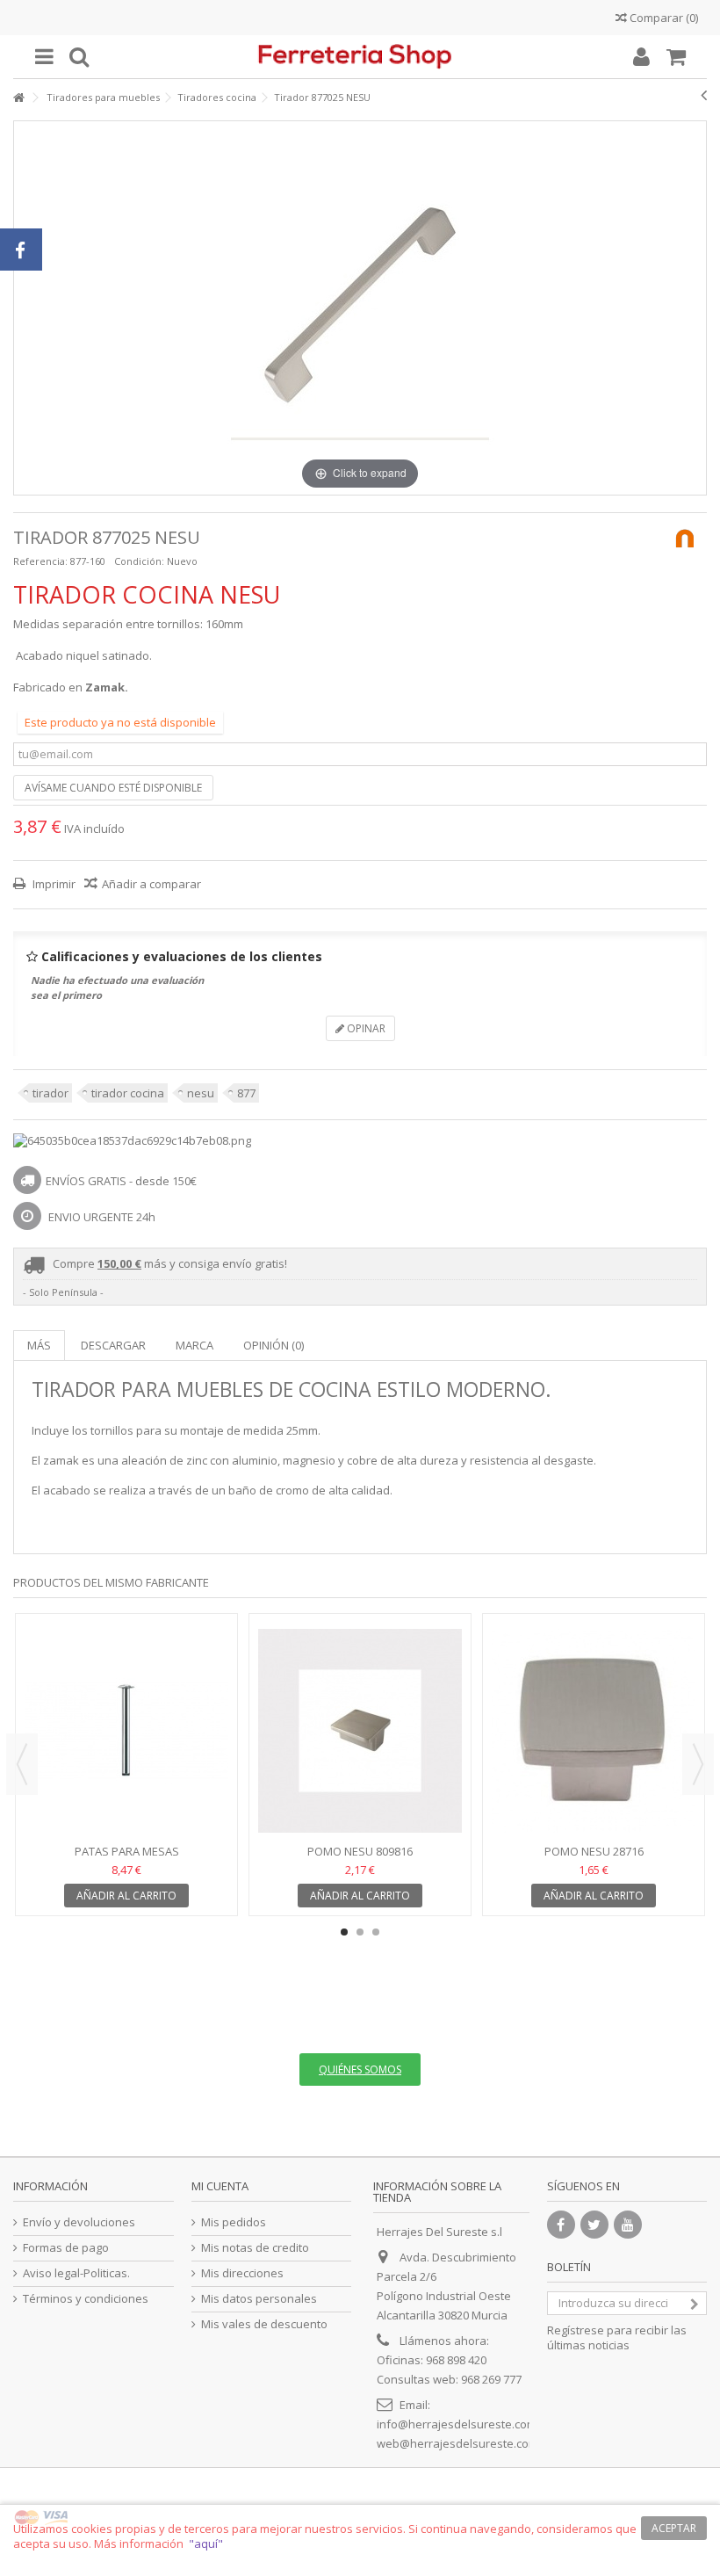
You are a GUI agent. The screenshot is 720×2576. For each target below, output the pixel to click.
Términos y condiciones (86, 2299)
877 (246, 1093)
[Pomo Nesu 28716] (594, 1731)
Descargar (113, 1345)
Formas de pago (66, 2248)
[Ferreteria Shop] (360, 57)
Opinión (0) (274, 1345)
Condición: (139, 561)
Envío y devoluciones (79, 2222)
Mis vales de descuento (264, 2324)
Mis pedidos (234, 2222)
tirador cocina (128, 1093)
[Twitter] (594, 2225)
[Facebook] (561, 2225)
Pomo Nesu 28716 (594, 1851)
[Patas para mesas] (126, 1731)
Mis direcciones (242, 2273)
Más (39, 1345)
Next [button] (698, 1764)
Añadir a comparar (151, 884)
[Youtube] (628, 2225)
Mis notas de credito (255, 2248)
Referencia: (40, 561)
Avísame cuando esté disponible (113, 788)
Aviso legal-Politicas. (76, 2273)
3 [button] (376, 1932)
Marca (194, 1345)
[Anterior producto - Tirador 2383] (704, 95)
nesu (201, 1093)
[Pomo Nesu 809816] (360, 1731)
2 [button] (360, 1932)
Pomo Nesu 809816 (360, 1851)
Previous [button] (22, 1764)
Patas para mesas (127, 1851)
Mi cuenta (220, 2186)
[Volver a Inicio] (18, 98)
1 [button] (344, 1932)
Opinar (365, 1028)
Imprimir (53, 884)
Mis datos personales (259, 2299)
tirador (50, 1093)
